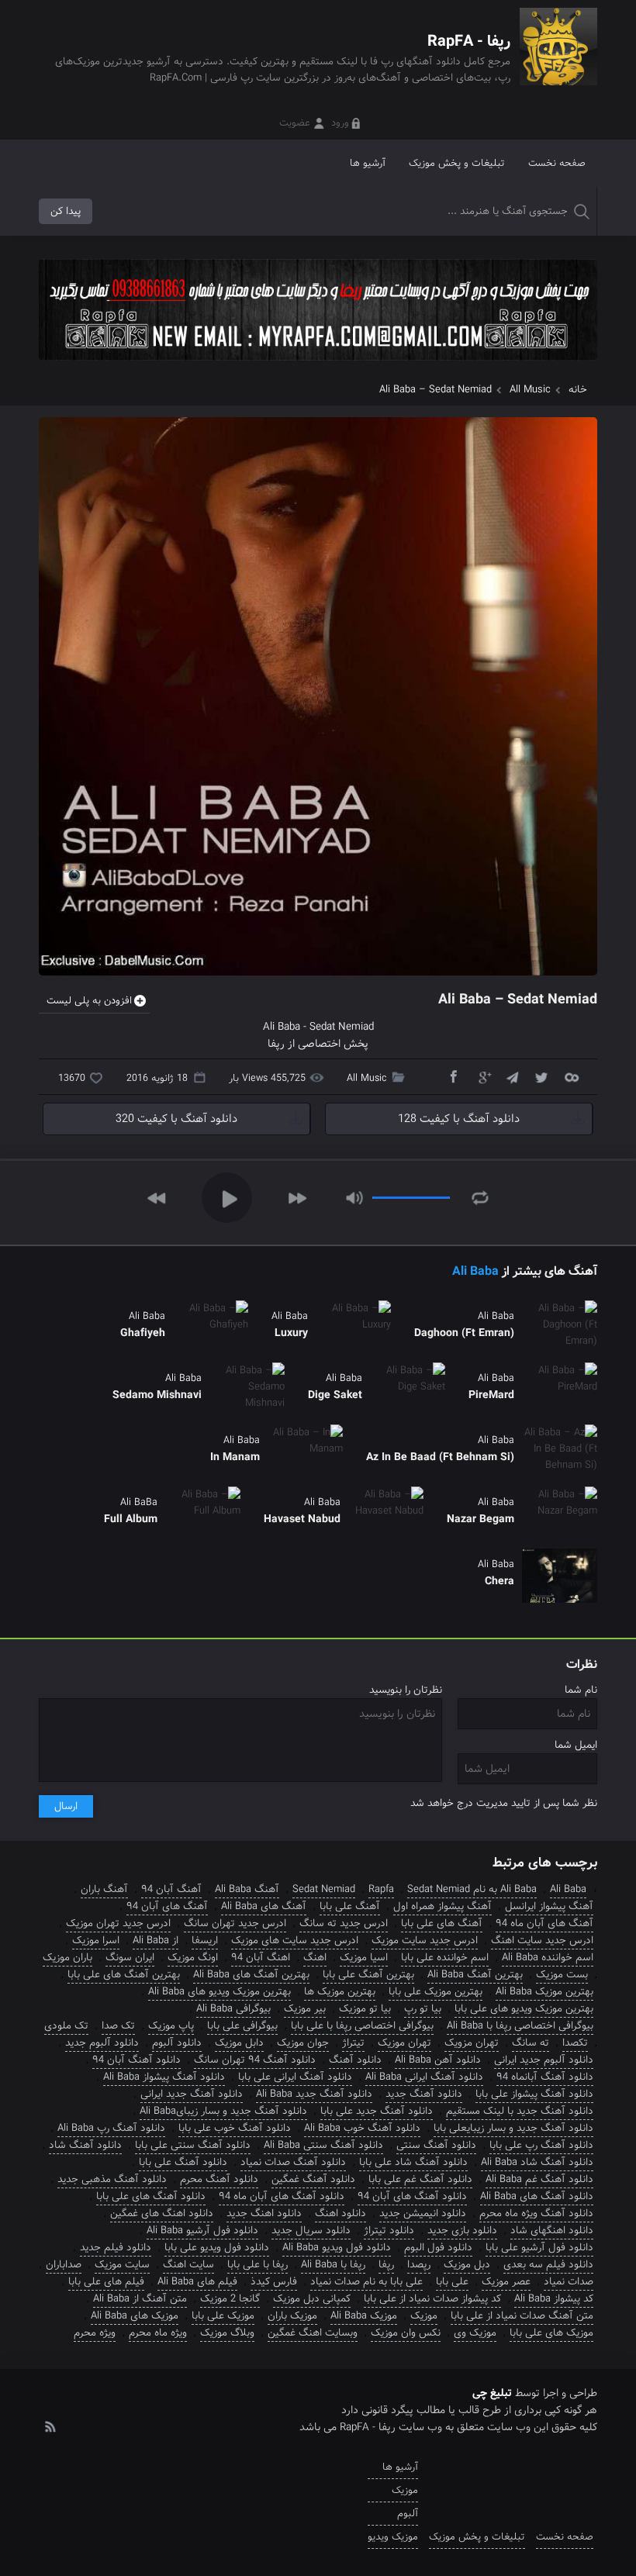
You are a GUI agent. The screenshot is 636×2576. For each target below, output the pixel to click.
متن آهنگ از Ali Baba (140, 2299)
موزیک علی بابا (223, 2316)
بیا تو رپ (423, 2009)
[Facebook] (453, 1076)
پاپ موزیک (171, 2026)
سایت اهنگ (188, 2265)
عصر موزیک (506, 2282)
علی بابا (452, 2282)
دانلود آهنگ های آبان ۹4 (412, 2196)
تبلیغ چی (492, 2393)
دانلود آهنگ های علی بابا (151, 2196)
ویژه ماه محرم (158, 2333)
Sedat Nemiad (324, 1889)
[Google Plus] (482, 1076)
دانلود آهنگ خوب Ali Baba (362, 2128)
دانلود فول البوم (438, 2248)
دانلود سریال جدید (311, 2231)
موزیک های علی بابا (551, 2333)
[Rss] (50, 2426)
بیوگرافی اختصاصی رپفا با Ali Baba (520, 2026)
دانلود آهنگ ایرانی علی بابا (295, 2077)
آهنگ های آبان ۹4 (167, 1906)
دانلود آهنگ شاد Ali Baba (537, 2162)
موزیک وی (475, 2333)
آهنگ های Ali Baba (264, 1906)
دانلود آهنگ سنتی (436, 2145)
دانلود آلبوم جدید (102, 2043)
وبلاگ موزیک (227, 2333)
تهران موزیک (404, 2043)
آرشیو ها (368, 163)
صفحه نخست (557, 163)
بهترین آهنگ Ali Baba (475, 1975)
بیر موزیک (305, 2009)
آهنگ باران (104, 1889)
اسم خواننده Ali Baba (548, 1958)
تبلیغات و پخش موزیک (457, 163)
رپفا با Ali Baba (333, 2265)
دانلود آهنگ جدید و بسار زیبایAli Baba (223, 2111)
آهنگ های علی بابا (442, 1923)
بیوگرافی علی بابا (242, 2026)
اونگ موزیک (193, 1958)
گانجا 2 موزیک (230, 2299)
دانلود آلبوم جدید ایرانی (544, 2060)
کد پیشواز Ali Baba (554, 2299)
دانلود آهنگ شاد (85, 2145)
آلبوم (408, 2514)
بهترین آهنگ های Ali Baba (251, 1975)
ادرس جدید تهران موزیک (118, 1923)
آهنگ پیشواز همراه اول (442, 1906)
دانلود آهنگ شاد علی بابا (413, 2162)
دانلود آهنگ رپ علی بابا (541, 2145)
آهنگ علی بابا (350, 1906)
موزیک (424, 2316)
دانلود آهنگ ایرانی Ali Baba (424, 2077)
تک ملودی (66, 2026)
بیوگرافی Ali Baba (233, 2009)
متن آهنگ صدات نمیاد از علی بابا (522, 2316)
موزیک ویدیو (393, 2537)
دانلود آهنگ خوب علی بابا (235, 2128)
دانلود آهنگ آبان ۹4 (137, 2060)
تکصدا (575, 2043)
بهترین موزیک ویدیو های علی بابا (524, 2009)
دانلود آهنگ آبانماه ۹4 (545, 2077)
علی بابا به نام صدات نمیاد (366, 2282)
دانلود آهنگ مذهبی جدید (112, 2179)
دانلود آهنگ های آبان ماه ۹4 (282, 2196)
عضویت (295, 123)
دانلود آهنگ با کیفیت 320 (176, 1119)
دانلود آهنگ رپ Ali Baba (111, 2128)
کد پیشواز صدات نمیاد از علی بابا (432, 2299)
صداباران (64, 2265)
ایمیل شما (576, 1745)
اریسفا (205, 1941)
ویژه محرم (95, 2333)
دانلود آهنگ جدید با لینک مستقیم (520, 2111)
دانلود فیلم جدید (116, 2248)
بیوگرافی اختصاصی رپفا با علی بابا (362, 2026)
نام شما (581, 1690)
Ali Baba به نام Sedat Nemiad (472, 1889)
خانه (578, 390)
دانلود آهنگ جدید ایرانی (192, 2094)
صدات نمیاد (569, 2282)
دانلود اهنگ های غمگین (162, 2213)
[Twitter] (541, 1076)
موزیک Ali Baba (364, 2316)
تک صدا (118, 2026)
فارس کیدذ (274, 2282)
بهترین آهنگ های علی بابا (124, 1975)
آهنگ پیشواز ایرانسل (549, 1906)
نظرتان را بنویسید (406, 1690)
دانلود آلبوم (177, 2043)
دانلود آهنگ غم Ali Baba (539, 2179)
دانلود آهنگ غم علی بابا (420, 2179)
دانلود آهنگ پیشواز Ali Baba (164, 2077)
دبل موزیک (467, 2265)
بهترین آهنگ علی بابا (368, 1975)
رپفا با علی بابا (258, 2265)
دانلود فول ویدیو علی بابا (217, 2248)
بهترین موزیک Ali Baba (544, 1992)
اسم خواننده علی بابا (445, 1958)
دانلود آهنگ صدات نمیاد (293, 2162)
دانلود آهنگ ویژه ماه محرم (536, 2213)
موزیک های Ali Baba (135, 2316)
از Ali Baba (156, 1941)
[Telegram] (512, 1076)
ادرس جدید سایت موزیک (425, 1941)
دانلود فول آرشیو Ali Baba (202, 2231)
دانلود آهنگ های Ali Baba (537, 2196)
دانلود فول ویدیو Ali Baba (337, 2248)
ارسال (66, 1806)
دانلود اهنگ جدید (264, 2213)
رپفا (276, 1044)
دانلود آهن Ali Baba (438, 2060)
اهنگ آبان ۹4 (261, 1958)
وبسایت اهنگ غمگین (313, 2333)
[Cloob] (571, 1076)
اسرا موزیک (96, 1941)
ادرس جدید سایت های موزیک (295, 1941)
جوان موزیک (303, 2043)
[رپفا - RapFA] (558, 58)
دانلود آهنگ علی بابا (183, 2162)
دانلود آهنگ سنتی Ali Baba (323, 2145)
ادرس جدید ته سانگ (344, 1923)
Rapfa (381, 1889)
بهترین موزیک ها (340, 1992)
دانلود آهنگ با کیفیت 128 (459, 1119)
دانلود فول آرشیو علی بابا (539, 2248)
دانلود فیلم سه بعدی (548, 2265)
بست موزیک (562, 1975)
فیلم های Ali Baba (197, 2282)
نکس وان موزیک (406, 2333)
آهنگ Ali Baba (247, 1889)
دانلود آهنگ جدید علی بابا (377, 2111)
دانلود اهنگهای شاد (552, 2231)
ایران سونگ (130, 1958)
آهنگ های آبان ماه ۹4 (544, 1923)
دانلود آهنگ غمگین (313, 2179)
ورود (340, 123)
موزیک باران (292, 2316)
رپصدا (419, 2265)
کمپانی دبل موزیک (312, 2299)
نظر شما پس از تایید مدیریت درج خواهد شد (504, 1803)
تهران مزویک (472, 2043)
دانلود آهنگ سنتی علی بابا (193, 2145)
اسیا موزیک (364, 1958)
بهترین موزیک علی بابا (436, 1992)
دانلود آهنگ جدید (424, 2094)
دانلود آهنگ (355, 2060)
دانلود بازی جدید (462, 2231)
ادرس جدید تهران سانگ (235, 1923)
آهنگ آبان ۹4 (171, 1889)
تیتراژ (353, 2043)
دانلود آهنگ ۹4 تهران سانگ (255, 2060)
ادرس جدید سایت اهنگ (542, 1941)
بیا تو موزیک (365, 2009)
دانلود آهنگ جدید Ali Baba (314, 2094)
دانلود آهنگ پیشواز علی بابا (534, 2094)
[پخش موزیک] (318, 366)
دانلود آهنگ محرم (219, 2179)
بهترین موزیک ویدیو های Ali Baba (219, 1992)
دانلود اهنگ (340, 2213)
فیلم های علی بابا (106, 2282)
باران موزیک (67, 1958)
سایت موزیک (122, 2265)
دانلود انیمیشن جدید (423, 2213)
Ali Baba (475, 1271)
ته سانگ (531, 2043)
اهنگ (315, 1958)
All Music (530, 390)
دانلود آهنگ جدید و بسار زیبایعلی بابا (513, 2128)
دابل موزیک (239, 2043)
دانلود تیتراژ (389, 2231)
